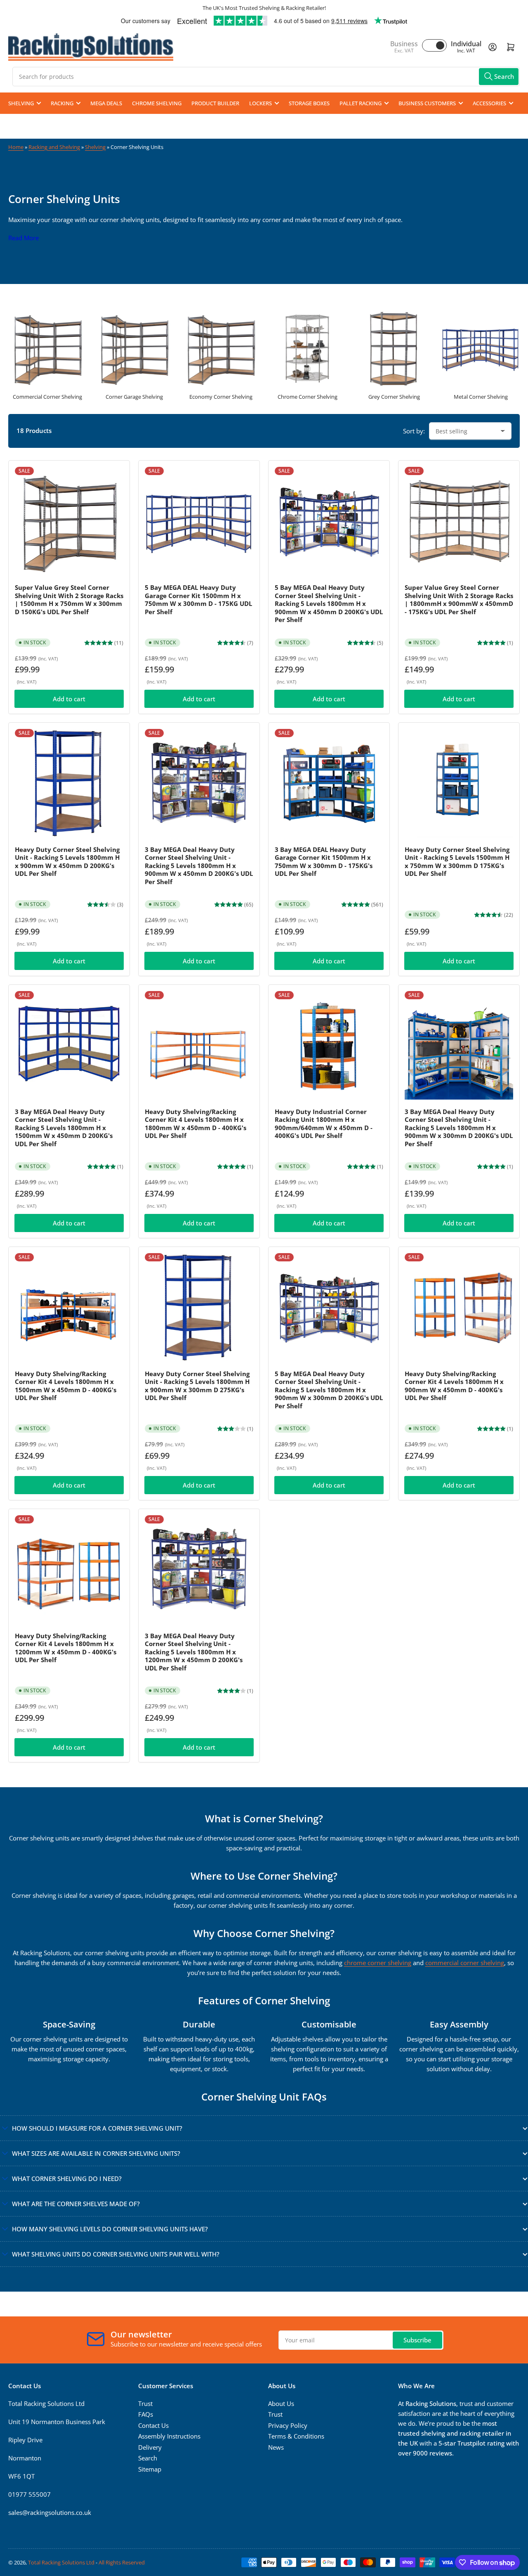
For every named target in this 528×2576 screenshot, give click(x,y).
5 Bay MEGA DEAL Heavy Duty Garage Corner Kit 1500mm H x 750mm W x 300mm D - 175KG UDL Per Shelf (198, 600)
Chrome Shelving (157, 103)
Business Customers (427, 103)
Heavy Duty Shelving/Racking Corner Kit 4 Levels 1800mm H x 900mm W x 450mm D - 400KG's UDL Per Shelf (454, 1386)
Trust (145, 2403)
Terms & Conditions (296, 2436)
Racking (62, 103)
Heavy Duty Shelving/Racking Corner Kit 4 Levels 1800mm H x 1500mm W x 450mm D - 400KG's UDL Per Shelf (66, 1386)
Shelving (21, 103)
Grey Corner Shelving (394, 397)
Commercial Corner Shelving (47, 397)
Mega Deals (106, 103)
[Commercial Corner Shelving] (47, 348)
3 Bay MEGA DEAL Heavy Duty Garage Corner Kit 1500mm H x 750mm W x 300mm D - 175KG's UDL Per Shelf (324, 862)
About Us (281, 2403)
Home (16, 147)
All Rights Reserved (122, 2562)
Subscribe (417, 2340)
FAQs (146, 2414)
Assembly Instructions (169, 2436)
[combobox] (266, 77)
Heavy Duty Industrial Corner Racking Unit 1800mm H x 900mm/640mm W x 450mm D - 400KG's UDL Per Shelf (324, 1124)
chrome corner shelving (378, 1963)
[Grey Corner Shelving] (394, 348)
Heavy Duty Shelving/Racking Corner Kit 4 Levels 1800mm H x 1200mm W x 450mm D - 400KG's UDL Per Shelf (66, 1648)
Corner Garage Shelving (134, 397)
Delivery (150, 2447)
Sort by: (414, 431)
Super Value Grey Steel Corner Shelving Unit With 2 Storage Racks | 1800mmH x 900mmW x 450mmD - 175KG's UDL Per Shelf (459, 600)
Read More (24, 238)
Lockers (260, 103)
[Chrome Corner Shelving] (307, 348)
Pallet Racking (361, 103)
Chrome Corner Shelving (308, 397)
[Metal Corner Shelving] (481, 348)
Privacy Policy (288, 2425)
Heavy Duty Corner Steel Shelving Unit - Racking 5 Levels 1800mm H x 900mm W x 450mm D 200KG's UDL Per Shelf (67, 862)
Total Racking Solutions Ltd (61, 2562)
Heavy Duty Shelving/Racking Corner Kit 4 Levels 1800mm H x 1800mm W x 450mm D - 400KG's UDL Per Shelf (196, 1124)
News (276, 2447)
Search (148, 2458)
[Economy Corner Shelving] (221, 348)
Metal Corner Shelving (481, 397)
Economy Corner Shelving (221, 397)
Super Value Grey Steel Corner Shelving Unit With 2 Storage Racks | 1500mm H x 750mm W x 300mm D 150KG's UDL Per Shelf (69, 600)
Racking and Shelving (54, 147)
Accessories (489, 103)
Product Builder (215, 103)
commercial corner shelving (465, 1963)
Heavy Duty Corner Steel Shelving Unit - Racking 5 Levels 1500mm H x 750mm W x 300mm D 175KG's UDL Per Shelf (457, 862)
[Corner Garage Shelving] (134, 348)
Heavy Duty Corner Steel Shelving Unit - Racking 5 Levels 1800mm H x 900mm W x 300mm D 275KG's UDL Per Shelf (197, 1386)
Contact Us (153, 2425)
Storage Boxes (309, 103)
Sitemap (150, 2469)
